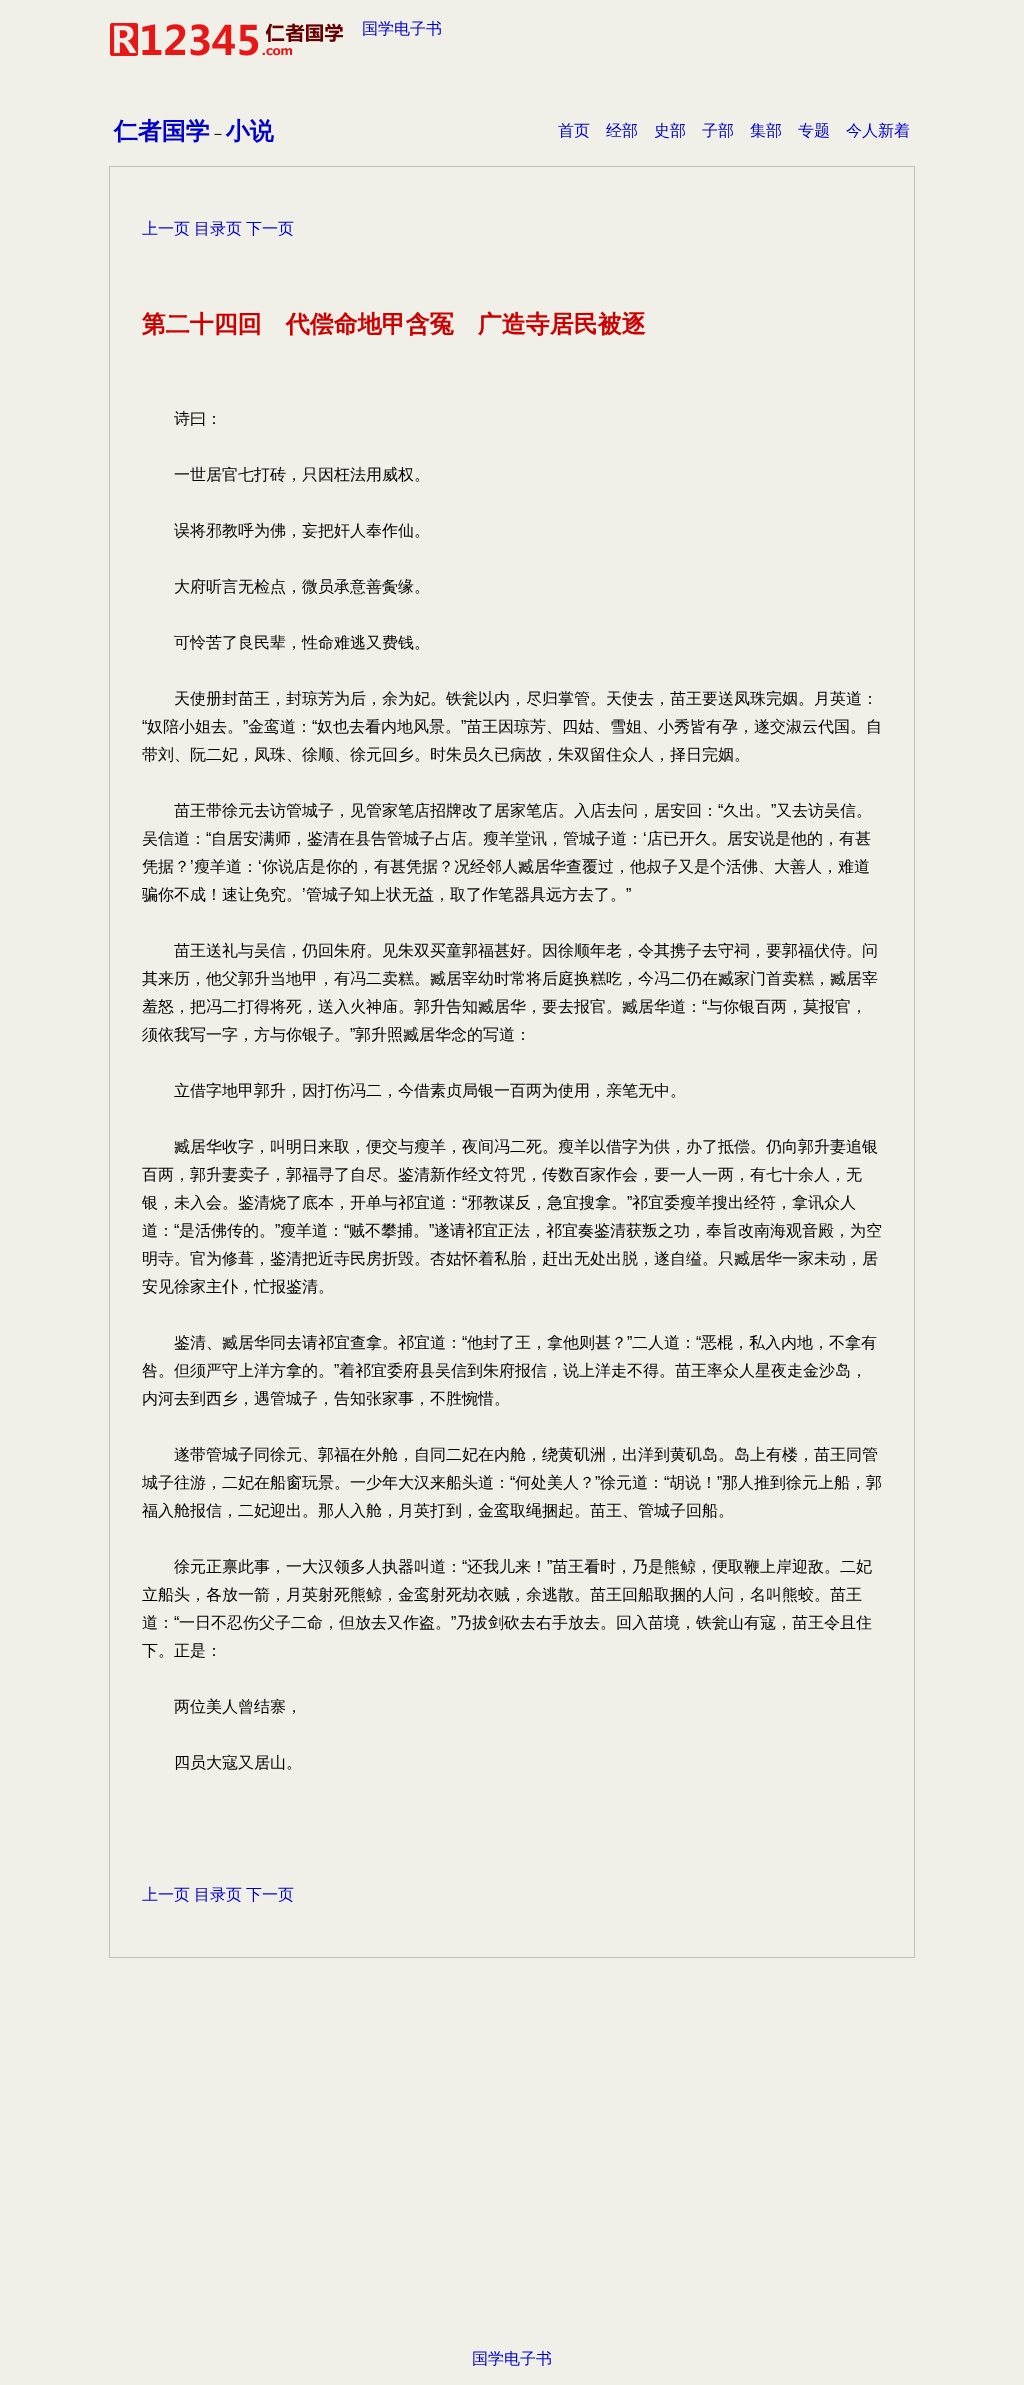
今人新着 (878, 130)
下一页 (270, 228)
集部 (766, 130)
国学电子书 (402, 28)
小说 (250, 130)
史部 (670, 130)
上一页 (166, 228)
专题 (814, 130)
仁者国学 (162, 130)
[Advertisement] (512, 2184)
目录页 (218, 228)
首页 (574, 130)
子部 (718, 130)
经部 (622, 130)
